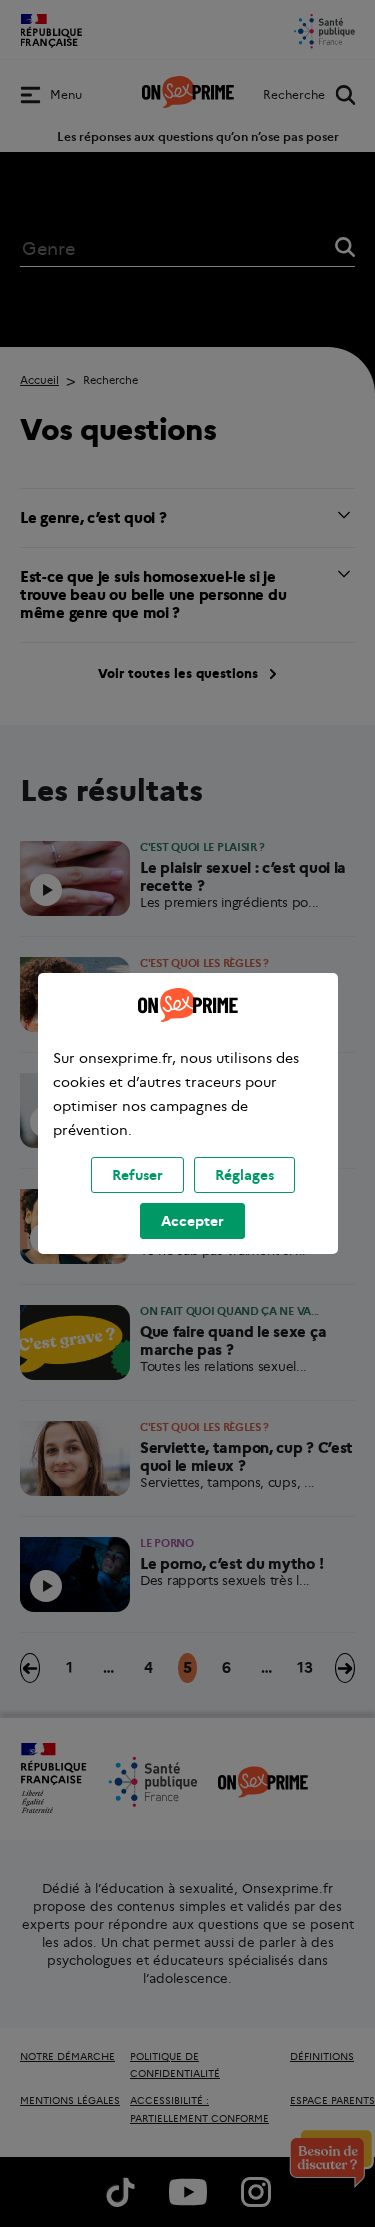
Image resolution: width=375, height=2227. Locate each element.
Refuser (137, 1175)
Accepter (192, 1221)
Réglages (244, 1175)
